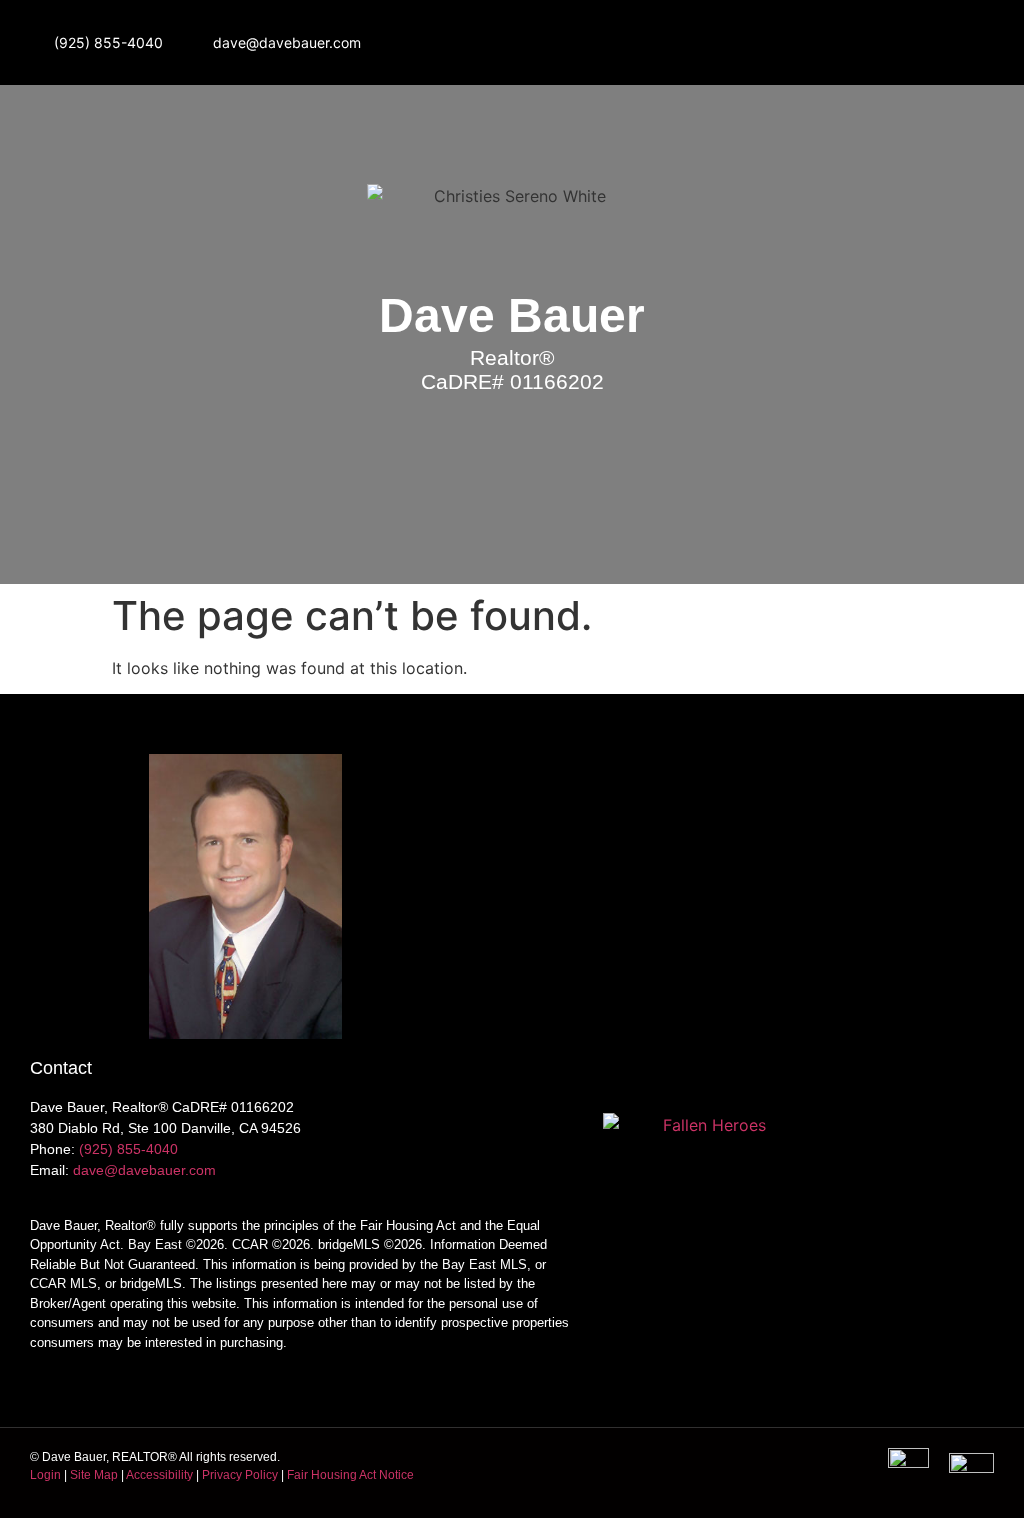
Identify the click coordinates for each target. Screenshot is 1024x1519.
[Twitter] (912, 42)
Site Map (94, 1475)
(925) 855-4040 (128, 1149)
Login (45, 1475)
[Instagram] (800, 42)
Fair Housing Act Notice (350, 1475)
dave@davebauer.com (144, 1170)
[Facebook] (856, 42)
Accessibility (159, 1475)
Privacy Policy (240, 1475)
